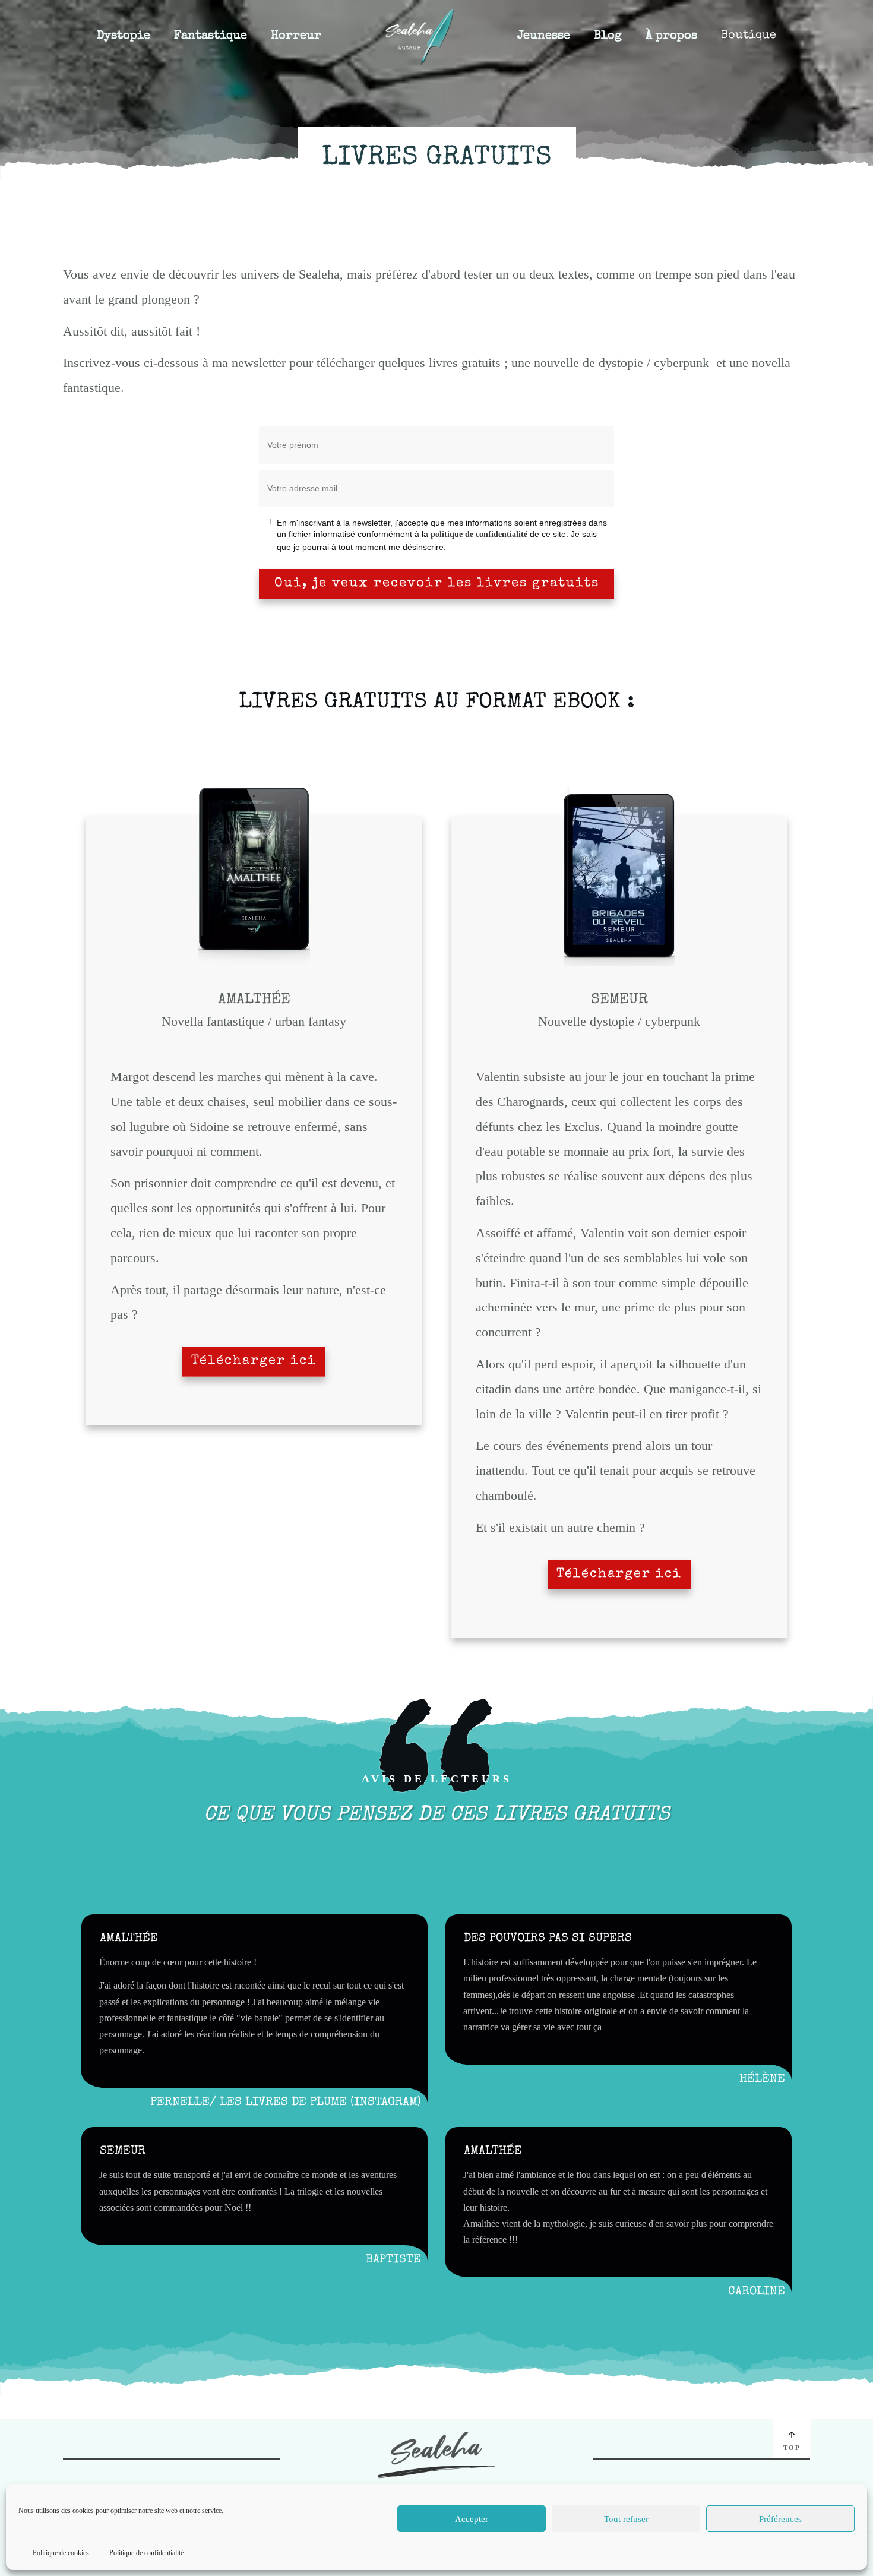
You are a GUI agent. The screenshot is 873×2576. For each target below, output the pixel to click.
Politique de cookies (61, 2553)
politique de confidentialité (479, 534)
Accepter (472, 2519)
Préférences (780, 2519)
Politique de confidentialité (146, 2553)
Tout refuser (626, 2519)
